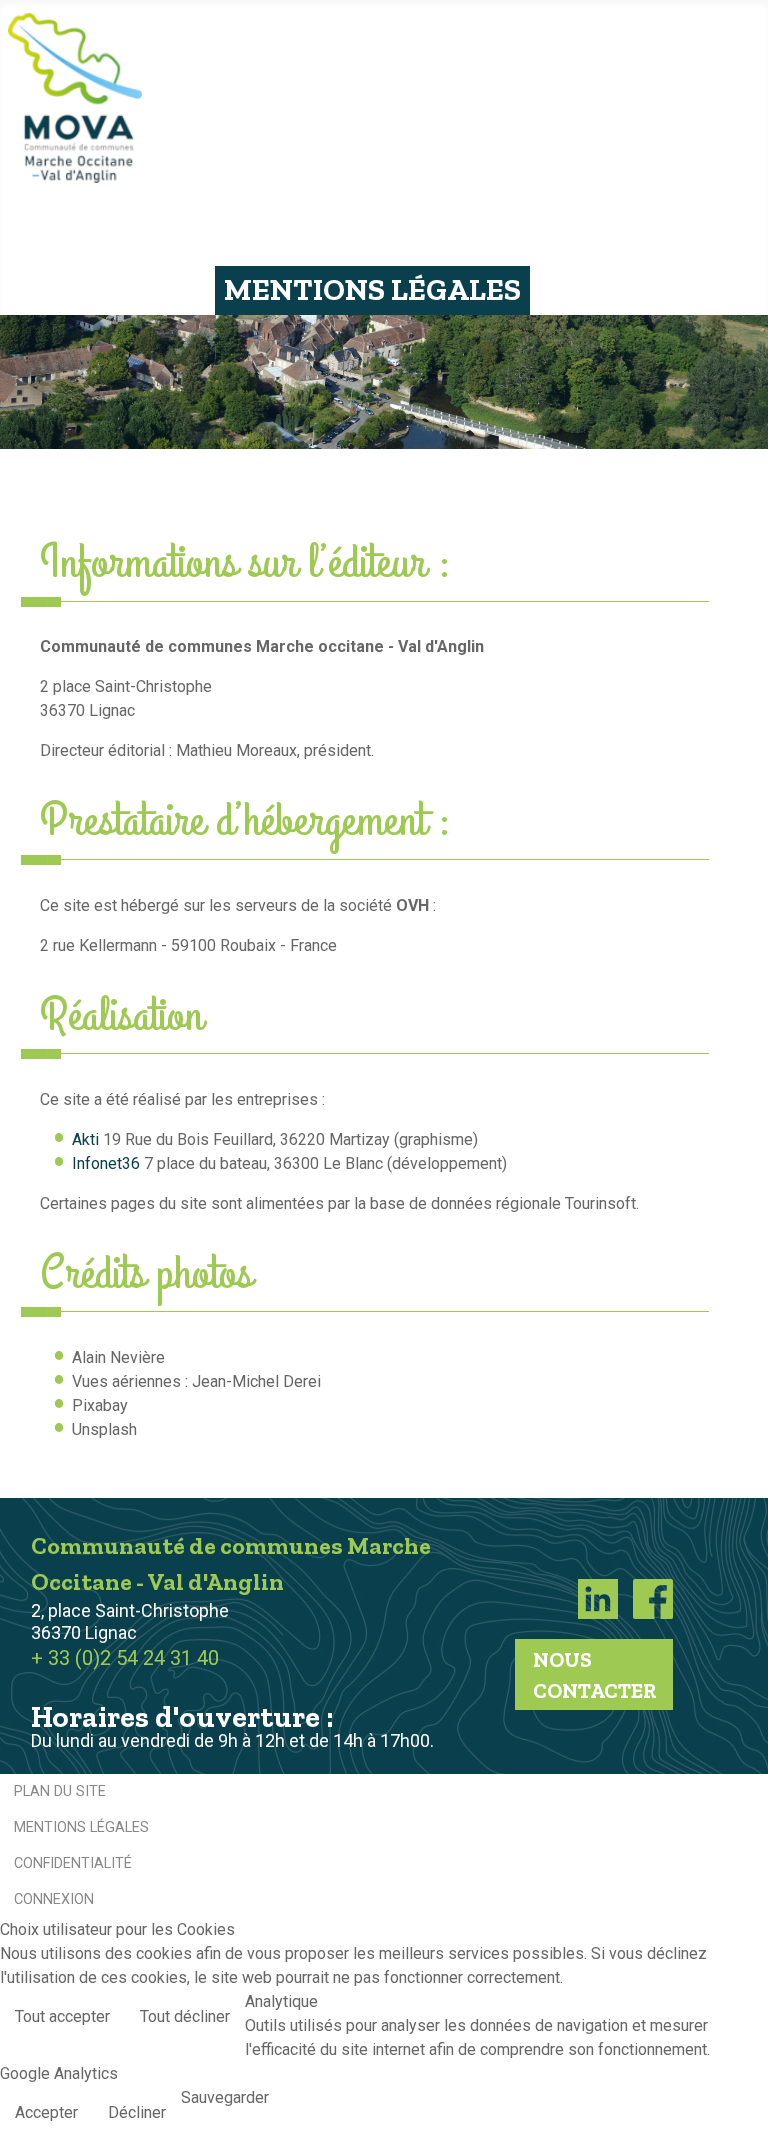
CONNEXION (54, 1899)
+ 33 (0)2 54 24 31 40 (125, 1658)
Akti (85, 1139)
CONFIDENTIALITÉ (73, 1863)
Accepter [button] (46, 2112)
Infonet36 (106, 1163)
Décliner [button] (137, 2112)
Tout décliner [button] (185, 2016)
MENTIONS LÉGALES (81, 1827)
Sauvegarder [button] (225, 2097)
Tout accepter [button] (62, 2016)
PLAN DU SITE (60, 1791)
